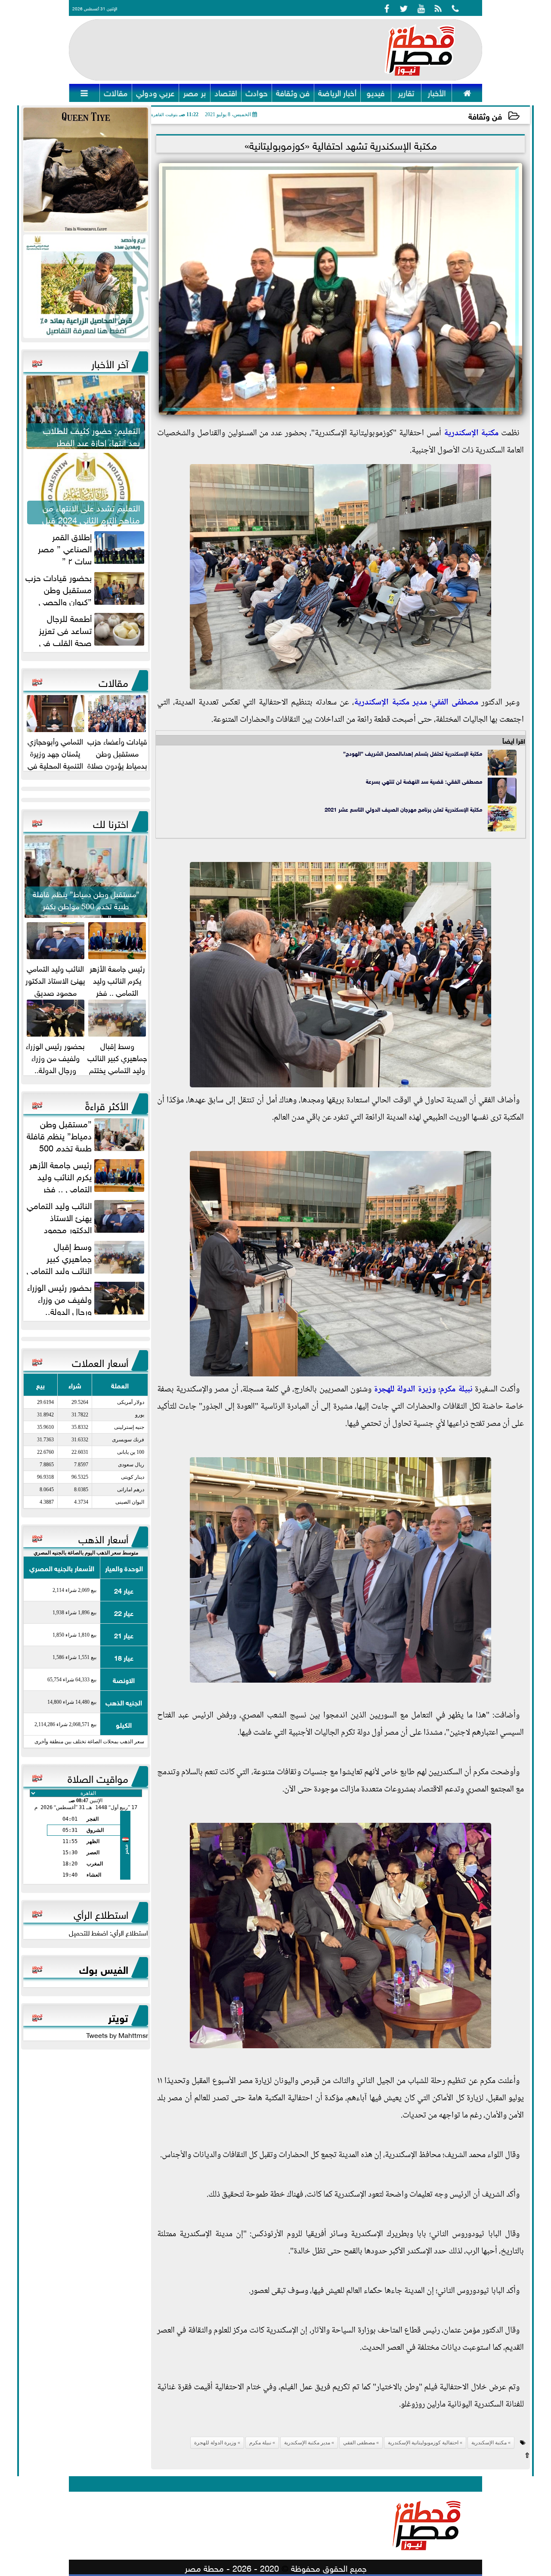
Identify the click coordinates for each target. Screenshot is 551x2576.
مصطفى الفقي (455, 703)
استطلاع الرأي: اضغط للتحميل (108, 1932)
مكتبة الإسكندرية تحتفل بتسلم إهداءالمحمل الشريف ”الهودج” (413, 753)
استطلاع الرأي (101, 1913)
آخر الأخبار (110, 363)
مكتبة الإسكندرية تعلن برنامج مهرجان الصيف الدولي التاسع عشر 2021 (403, 809)
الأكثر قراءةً (107, 1105)
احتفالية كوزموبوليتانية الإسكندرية (423, 2443)
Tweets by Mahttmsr (117, 2034)
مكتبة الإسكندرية (471, 434)
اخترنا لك (111, 822)
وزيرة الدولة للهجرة (405, 1390)
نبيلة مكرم (456, 1390)
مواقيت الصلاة (98, 1777)
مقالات (113, 681)
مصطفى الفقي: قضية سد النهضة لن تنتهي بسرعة (424, 781)
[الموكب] (86, 170)
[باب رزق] (86, 286)
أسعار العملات (100, 1361)
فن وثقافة (485, 115)
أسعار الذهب (103, 1538)
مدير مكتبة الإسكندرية (390, 703)
